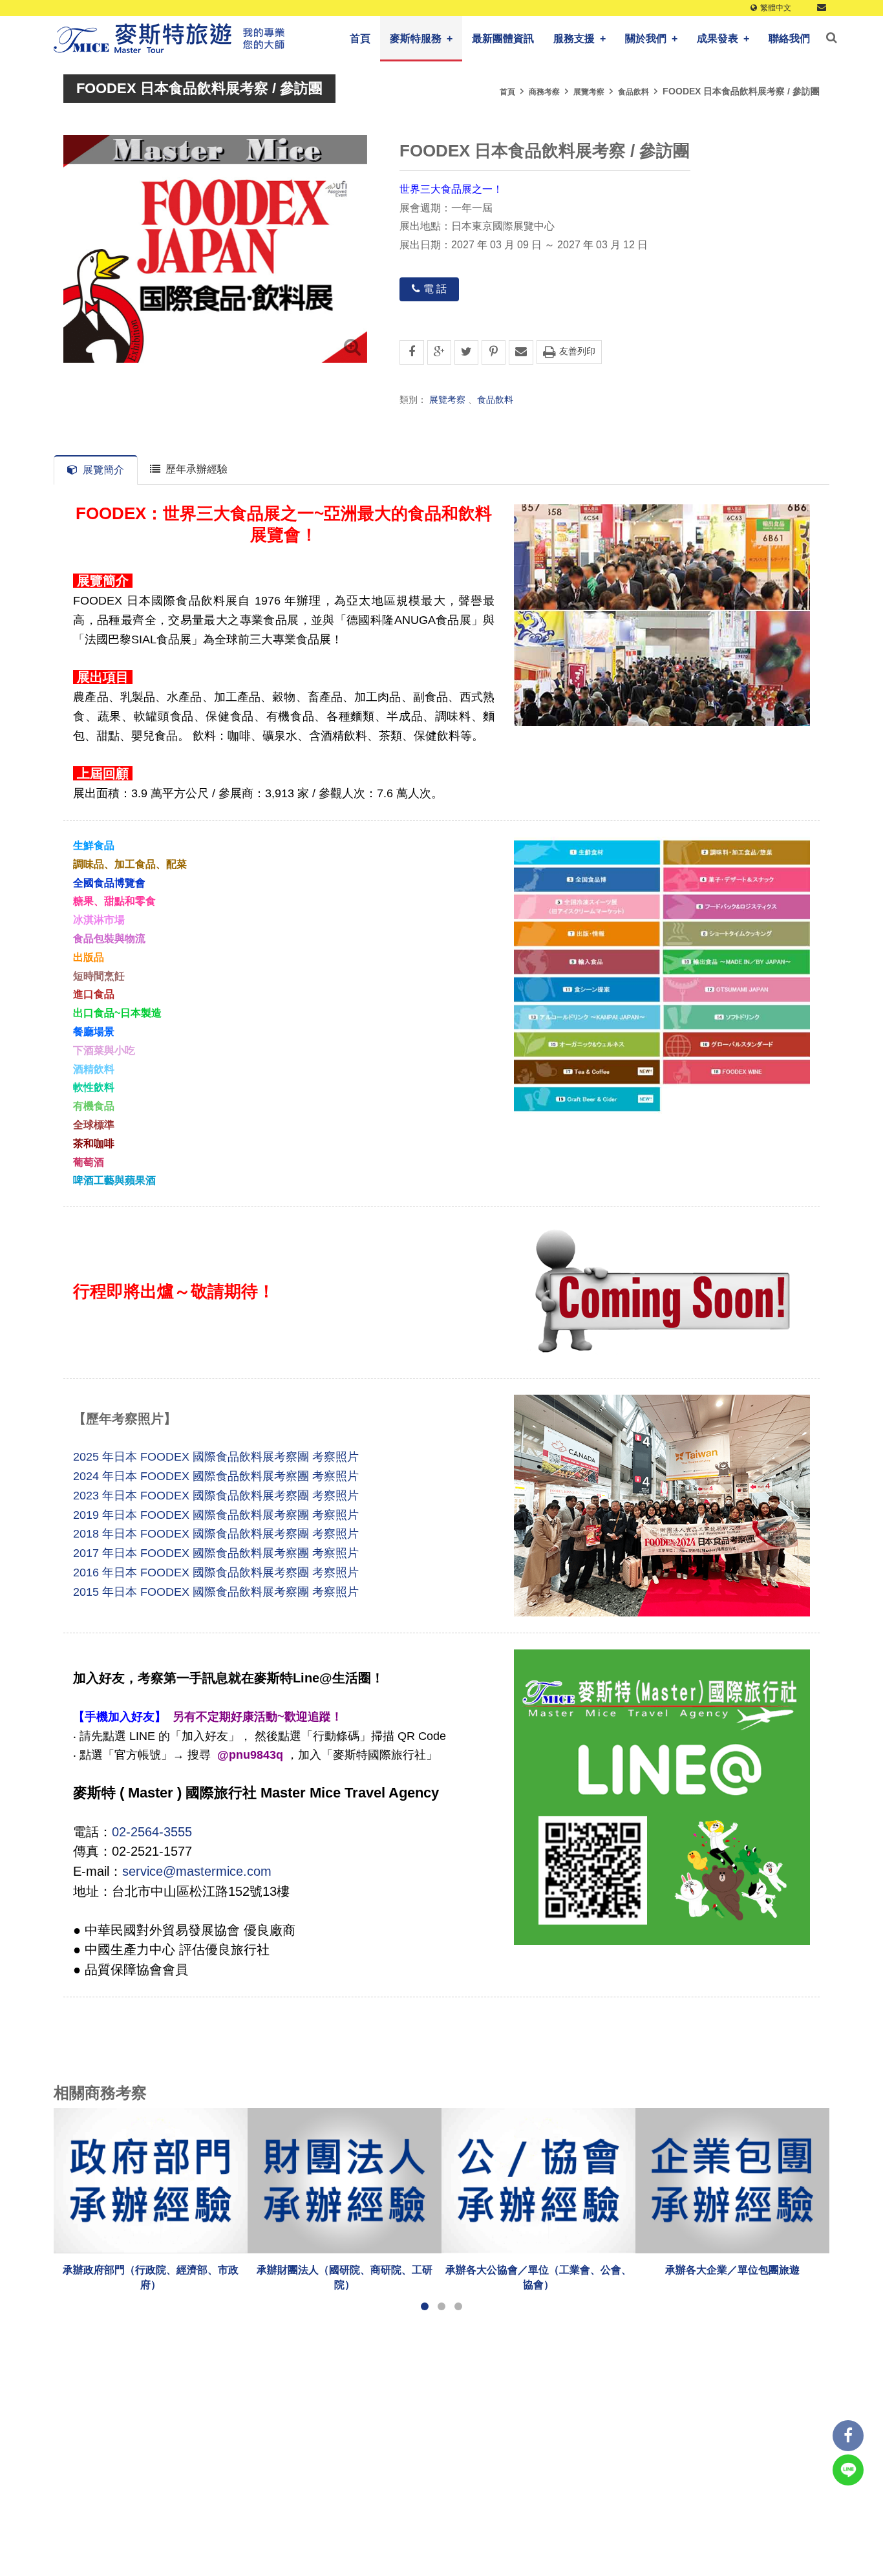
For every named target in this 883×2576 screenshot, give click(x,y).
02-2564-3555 (152, 1831)
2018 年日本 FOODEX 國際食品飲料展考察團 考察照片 (216, 1534)
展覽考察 (589, 92)
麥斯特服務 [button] (421, 38)
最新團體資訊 (503, 38)
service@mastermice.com (197, 1871)
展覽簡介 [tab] (103, 470)
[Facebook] (848, 2436)
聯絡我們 (789, 38)
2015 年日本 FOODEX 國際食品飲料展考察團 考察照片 (216, 1591)
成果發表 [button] (723, 38)
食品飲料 (633, 92)
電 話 (435, 289)
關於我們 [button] (651, 38)
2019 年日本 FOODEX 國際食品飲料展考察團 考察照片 (216, 1514)
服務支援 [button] (580, 38)
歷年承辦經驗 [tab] (197, 469)
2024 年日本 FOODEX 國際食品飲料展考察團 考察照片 (216, 1476)
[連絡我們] (822, 8)
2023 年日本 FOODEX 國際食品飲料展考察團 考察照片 (216, 1495)
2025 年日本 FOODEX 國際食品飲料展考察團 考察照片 (216, 1457)
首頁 (360, 38)
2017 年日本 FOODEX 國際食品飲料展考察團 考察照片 (216, 1553)
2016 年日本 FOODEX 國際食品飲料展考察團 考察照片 (216, 1572)
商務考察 (544, 92)
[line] (848, 2470)
